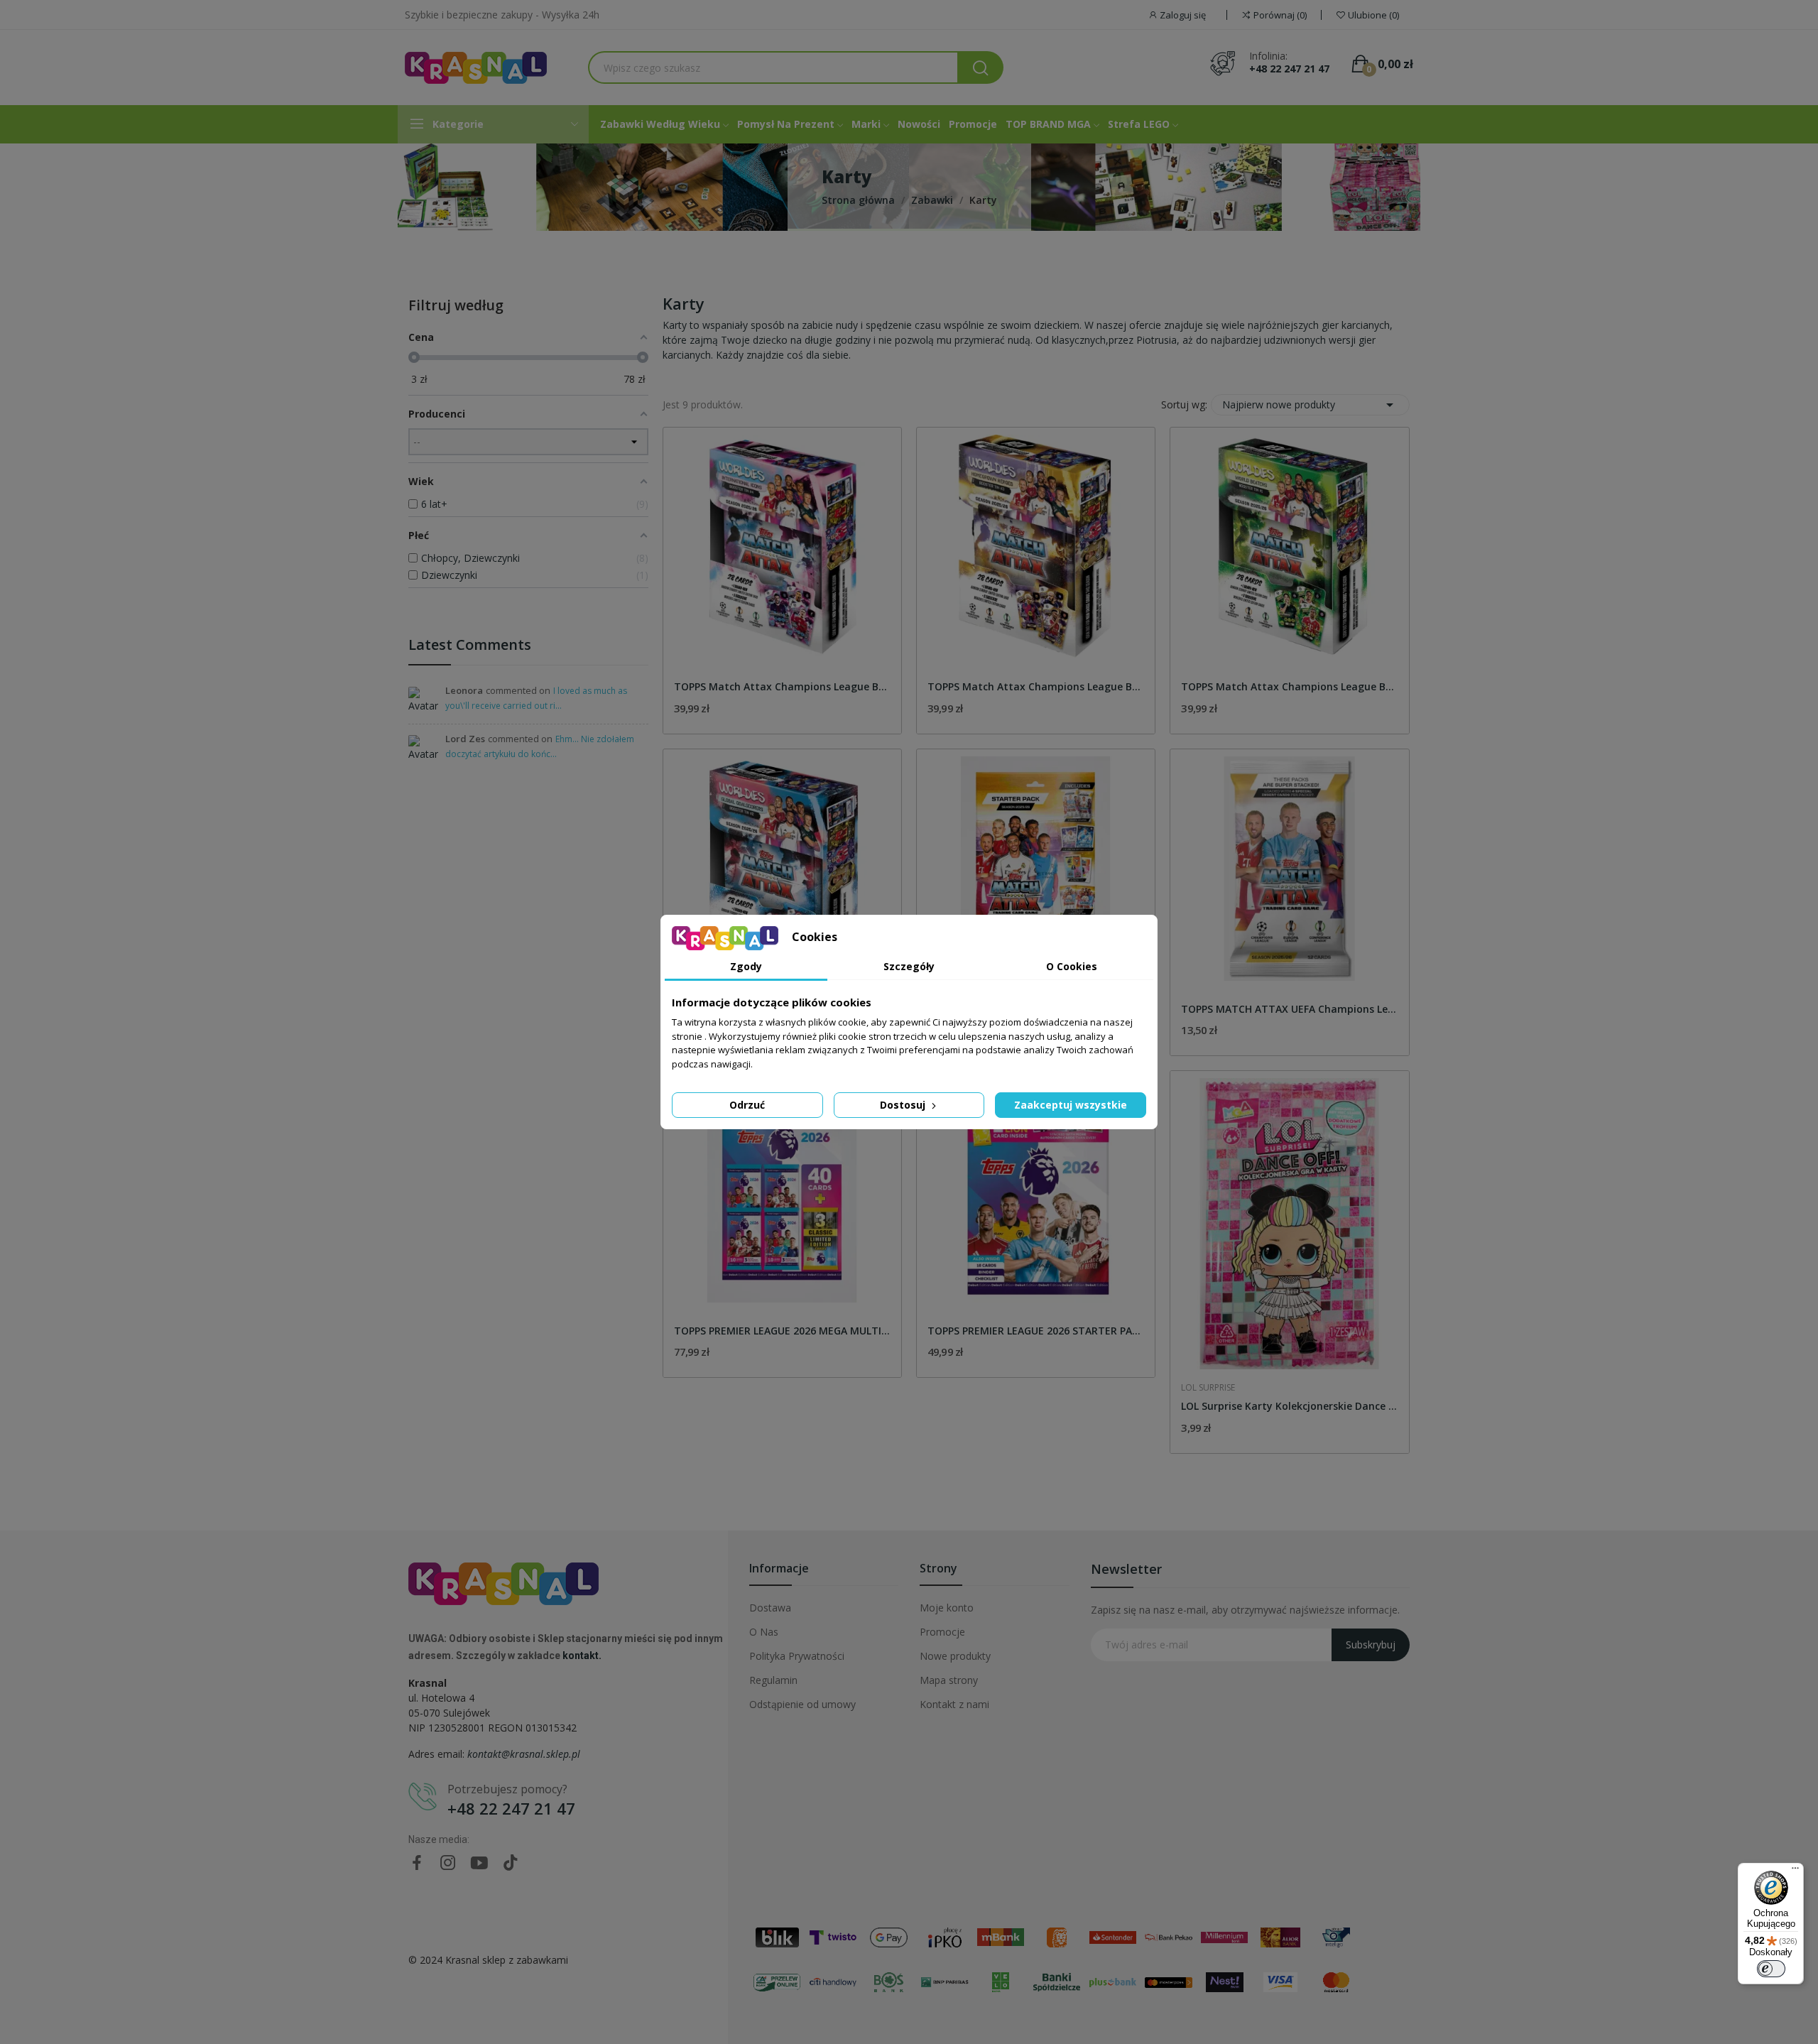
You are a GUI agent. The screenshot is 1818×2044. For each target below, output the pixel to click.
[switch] (1771, 1969)
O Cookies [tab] (1072, 966)
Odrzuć (747, 1105)
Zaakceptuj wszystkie (1071, 1105)
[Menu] (1795, 1871)
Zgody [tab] (746, 966)
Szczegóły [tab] (909, 966)
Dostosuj (904, 1105)
